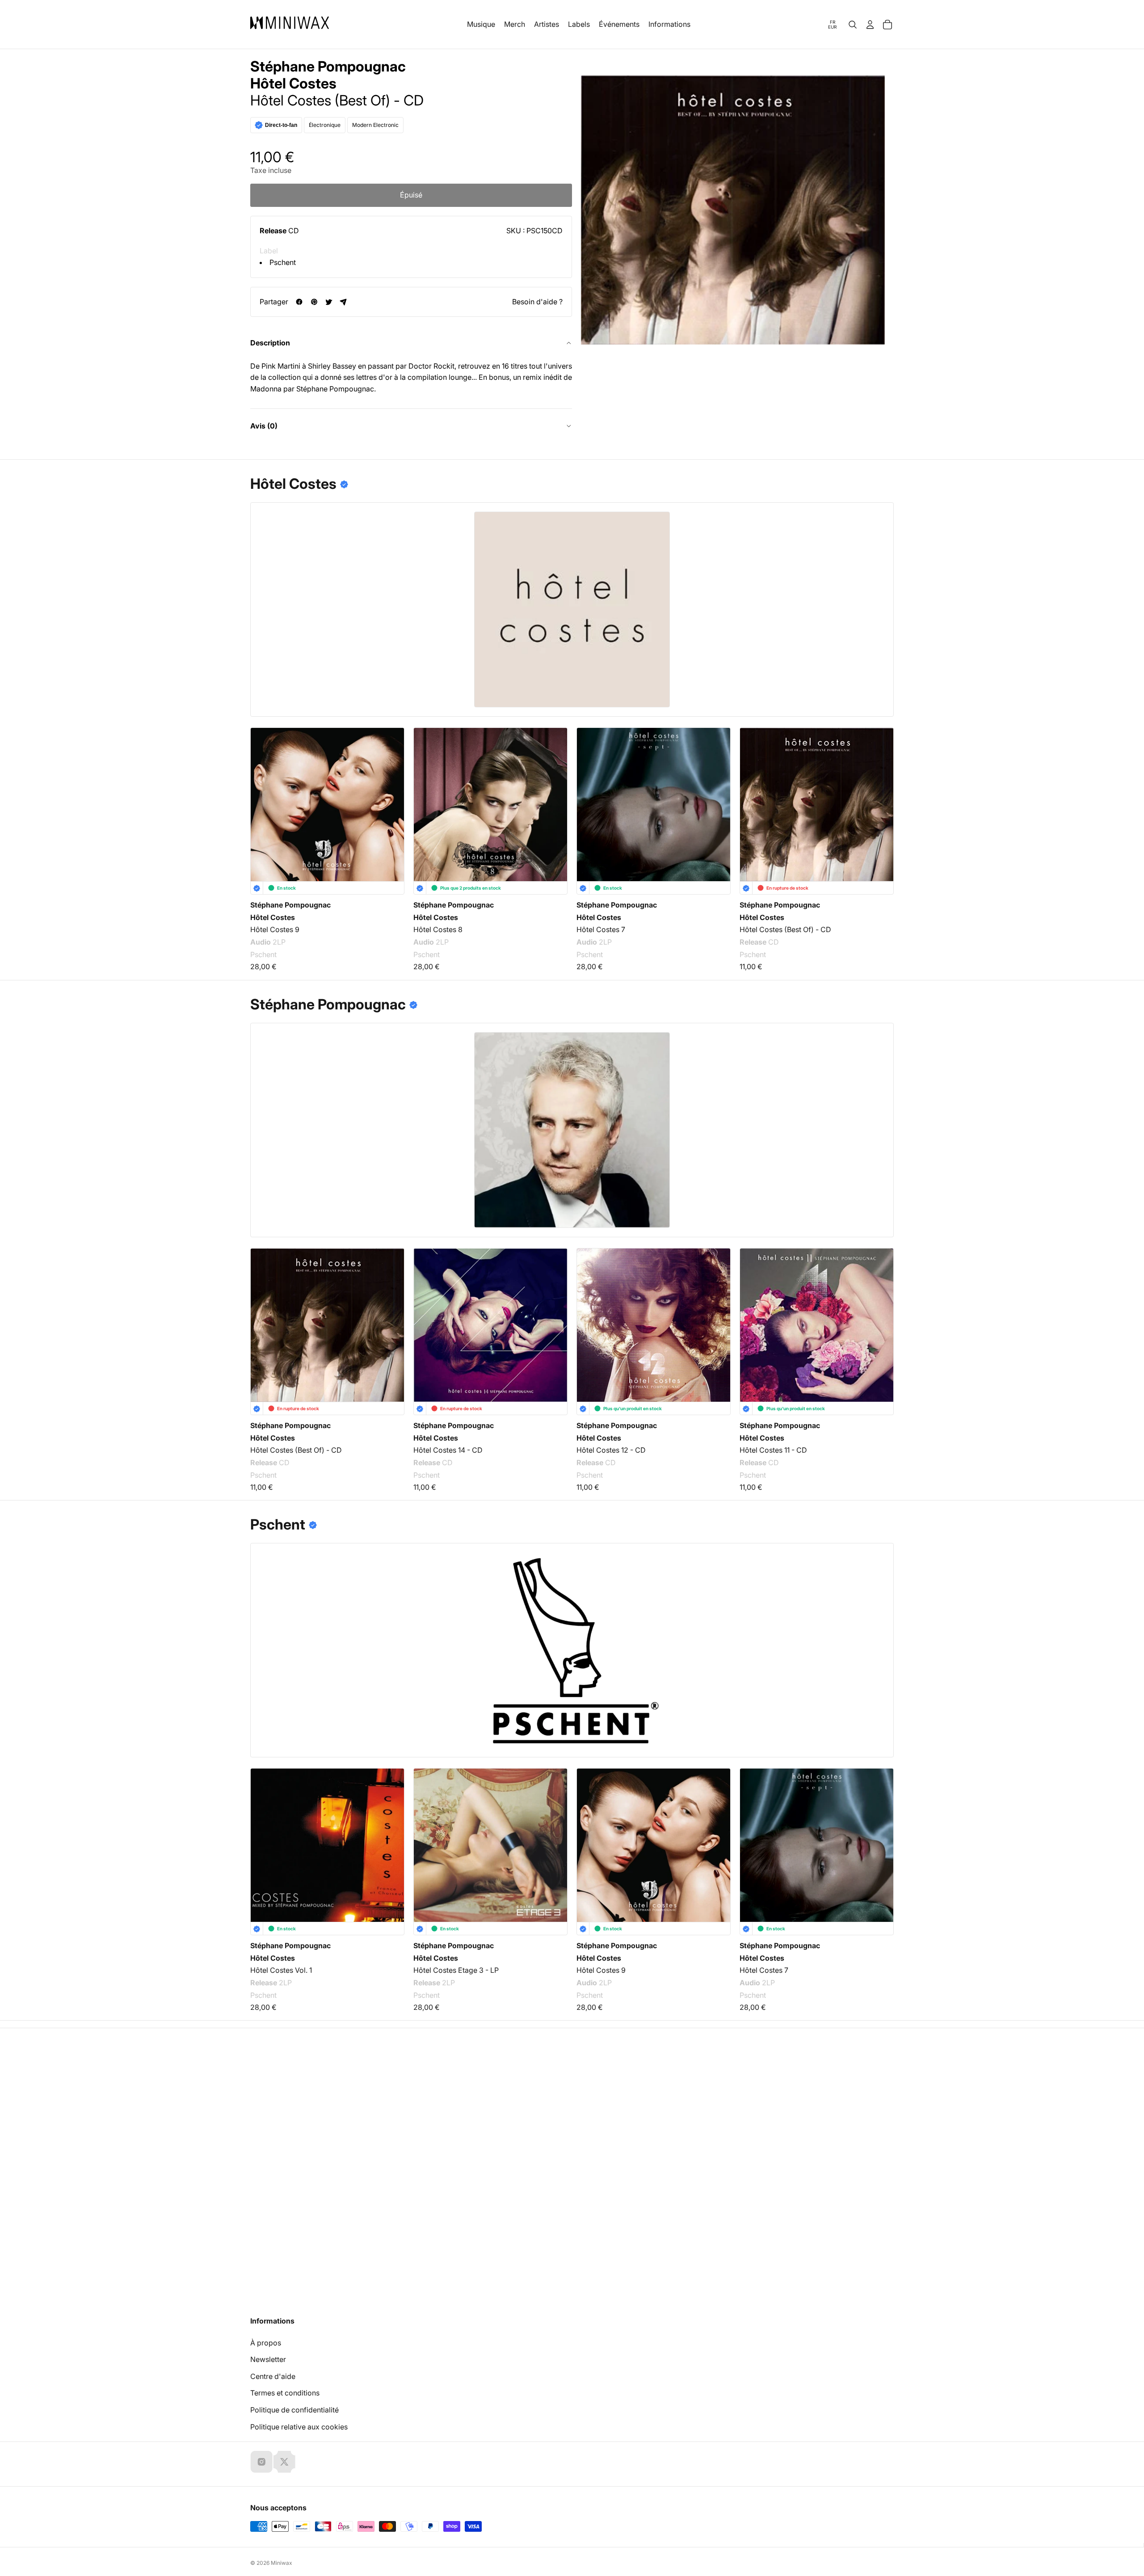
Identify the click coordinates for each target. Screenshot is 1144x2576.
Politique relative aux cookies (299, 2427)
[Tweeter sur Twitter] (329, 302)
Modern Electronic (375, 125)
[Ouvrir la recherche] (853, 25)
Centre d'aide (273, 2376)
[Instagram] (261, 2462)
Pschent (283, 262)
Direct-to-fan (281, 125)
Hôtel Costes (293, 84)
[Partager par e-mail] (343, 302)
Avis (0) (264, 426)
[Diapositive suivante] (881, 798)
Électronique (325, 125)
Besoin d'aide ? (537, 302)
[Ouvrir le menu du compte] (870, 25)
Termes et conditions (285, 2393)
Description (270, 343)
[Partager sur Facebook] (299, 302)
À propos (266, 2343)
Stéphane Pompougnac (328, 67)
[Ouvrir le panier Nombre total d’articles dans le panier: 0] (887, 25)
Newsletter (268, 2359)
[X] (284, 2462)
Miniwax (282, 2563)
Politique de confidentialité (294, 2410)
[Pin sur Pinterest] (314, 302)
